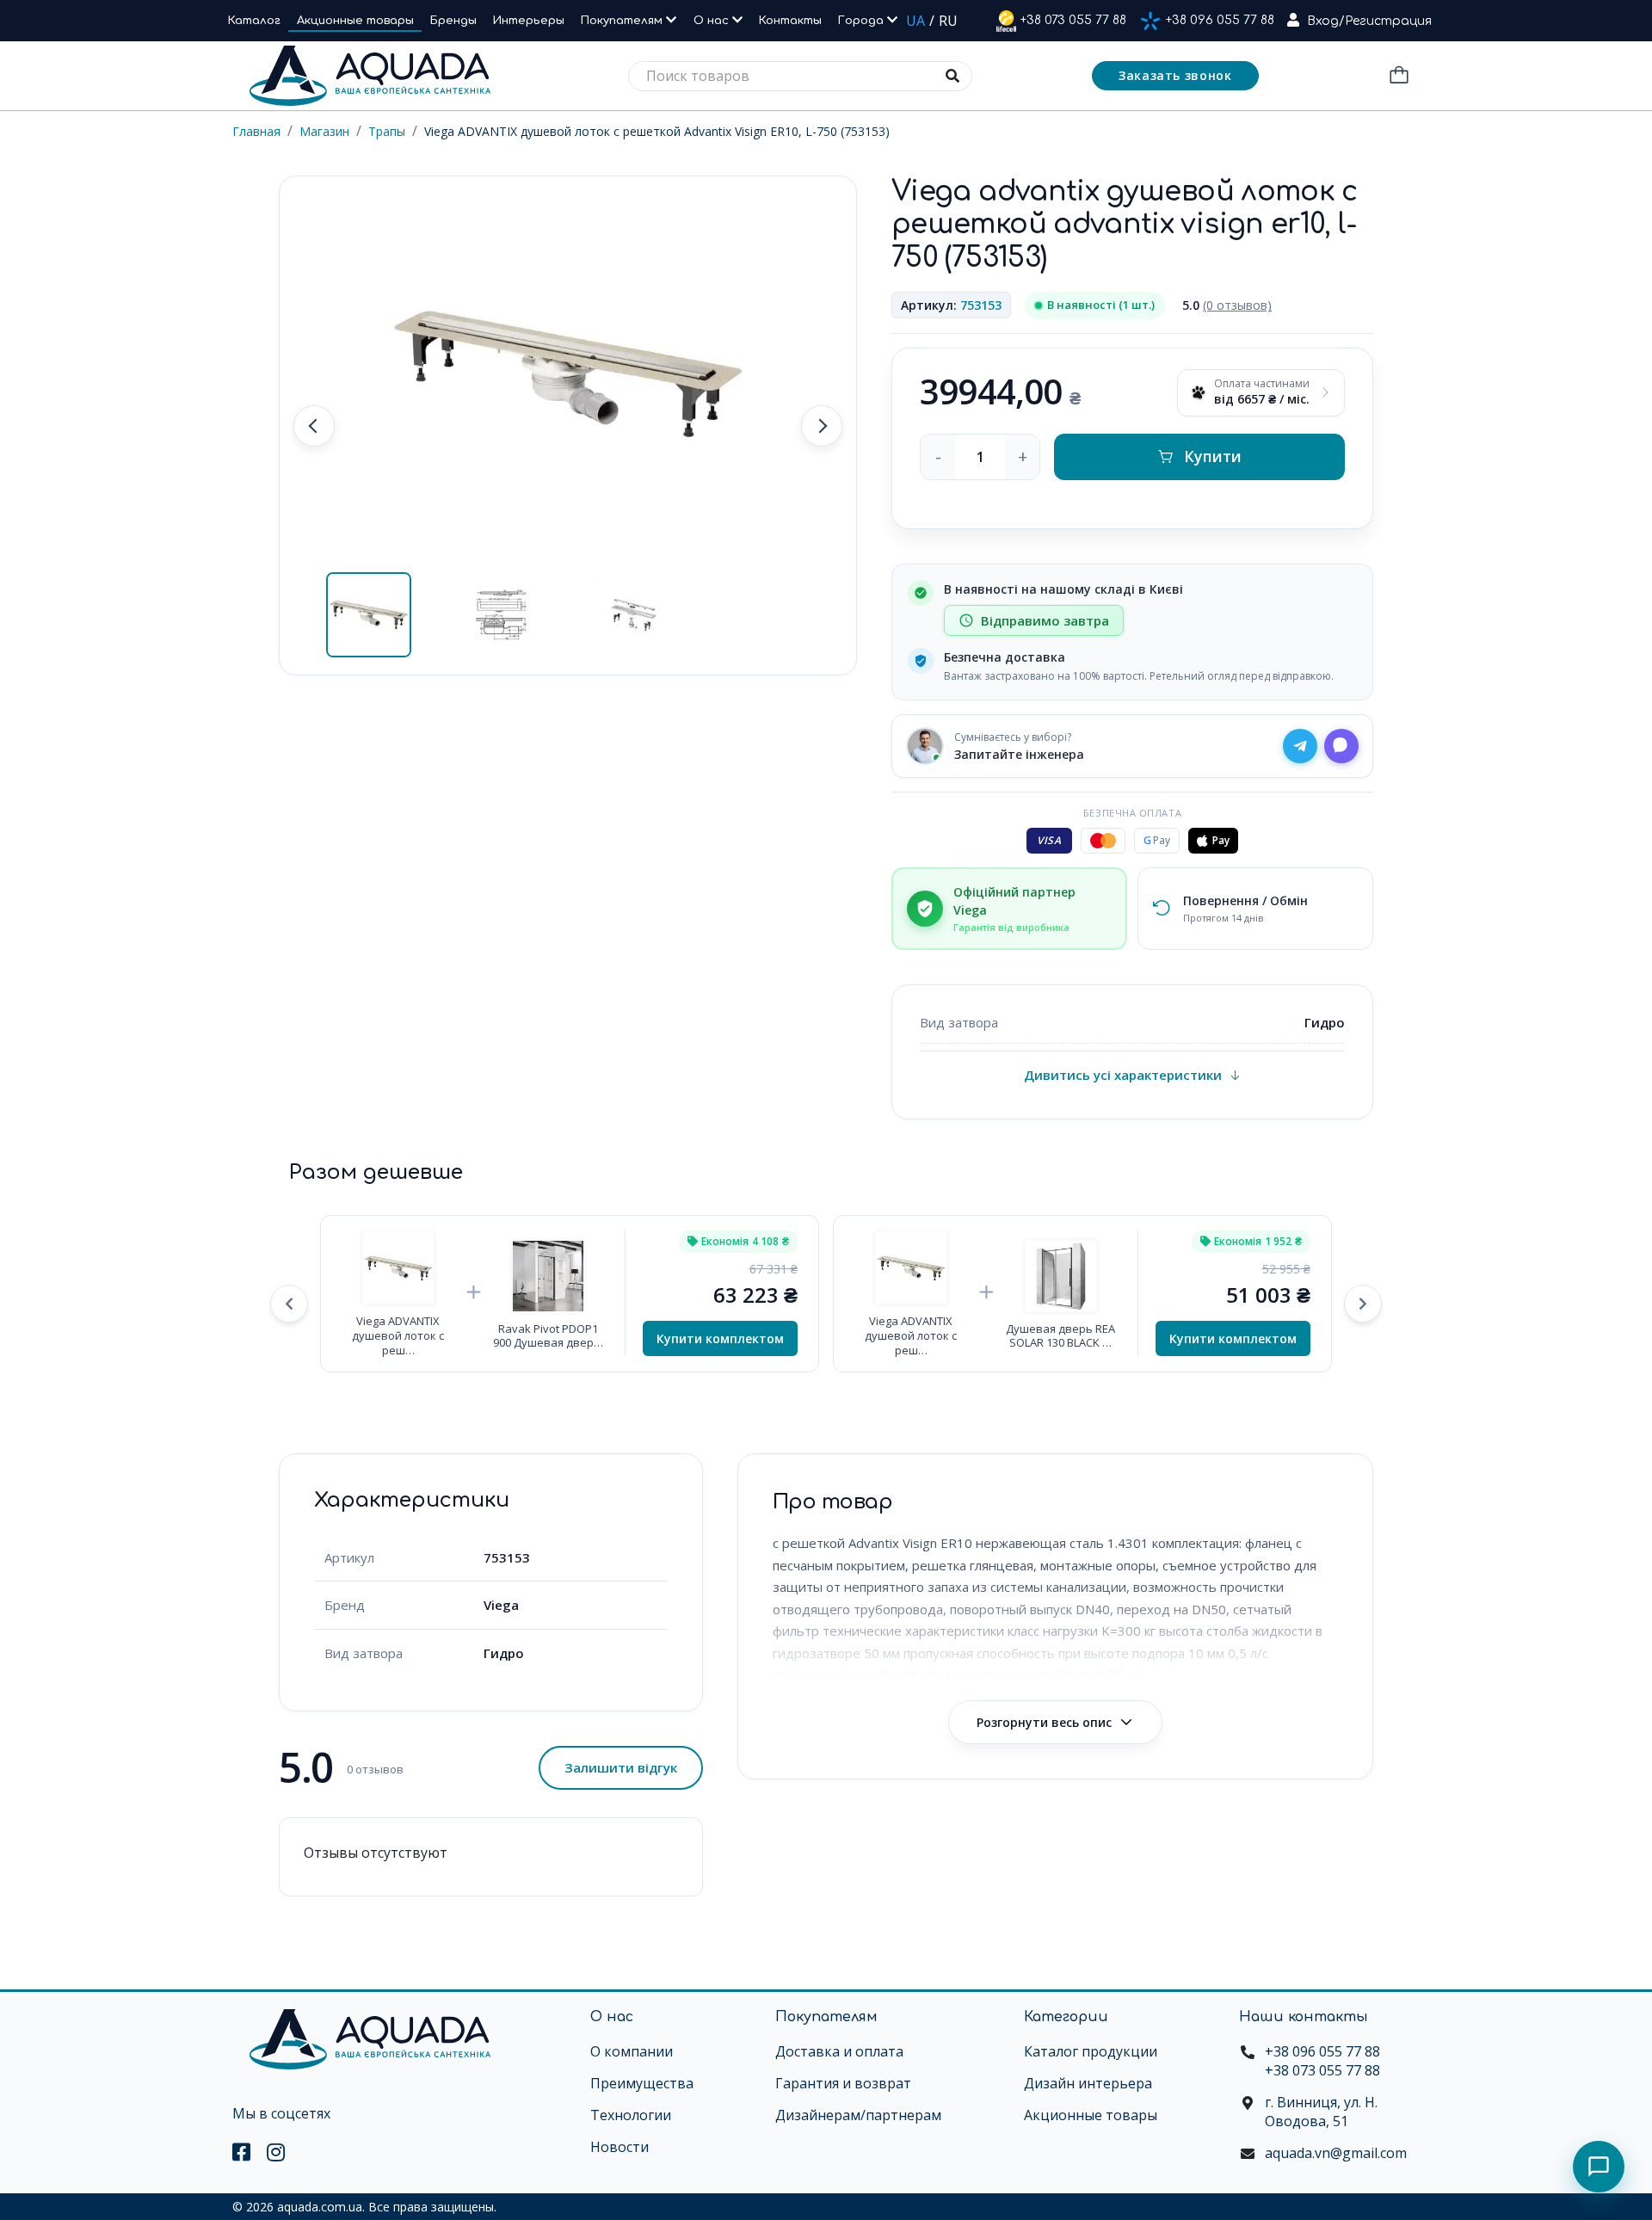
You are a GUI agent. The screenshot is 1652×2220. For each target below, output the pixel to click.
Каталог (254, 21)
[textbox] (800, 76)
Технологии (631, 2115)
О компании (632, 2051)
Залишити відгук (621, 1767)
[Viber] (1341, 746)
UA (915, 21)
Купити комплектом (720, 1338)
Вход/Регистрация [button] (1369, 21)
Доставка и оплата (839, 2051)
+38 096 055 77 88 (1220, 20)
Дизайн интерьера (1088, 2083)
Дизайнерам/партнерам (858, 2115)
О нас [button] (713, 21)
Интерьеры (529, 21)
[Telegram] (1300, 746)
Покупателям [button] (623, 21)
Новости (619, 2147)
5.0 (1227, 305)
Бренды (453, 21)
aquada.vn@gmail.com (1336, 2153)
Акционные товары (355, 21)
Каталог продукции (1091, 2051)
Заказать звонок (1175, 75)
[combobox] (800, 76)
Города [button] (863, 21)
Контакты (790, 21)
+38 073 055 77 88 (1073, 20)
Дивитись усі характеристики (1123, 1075)
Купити (1213, 456)
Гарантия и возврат (843, 2083)
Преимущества (642, 2083)
